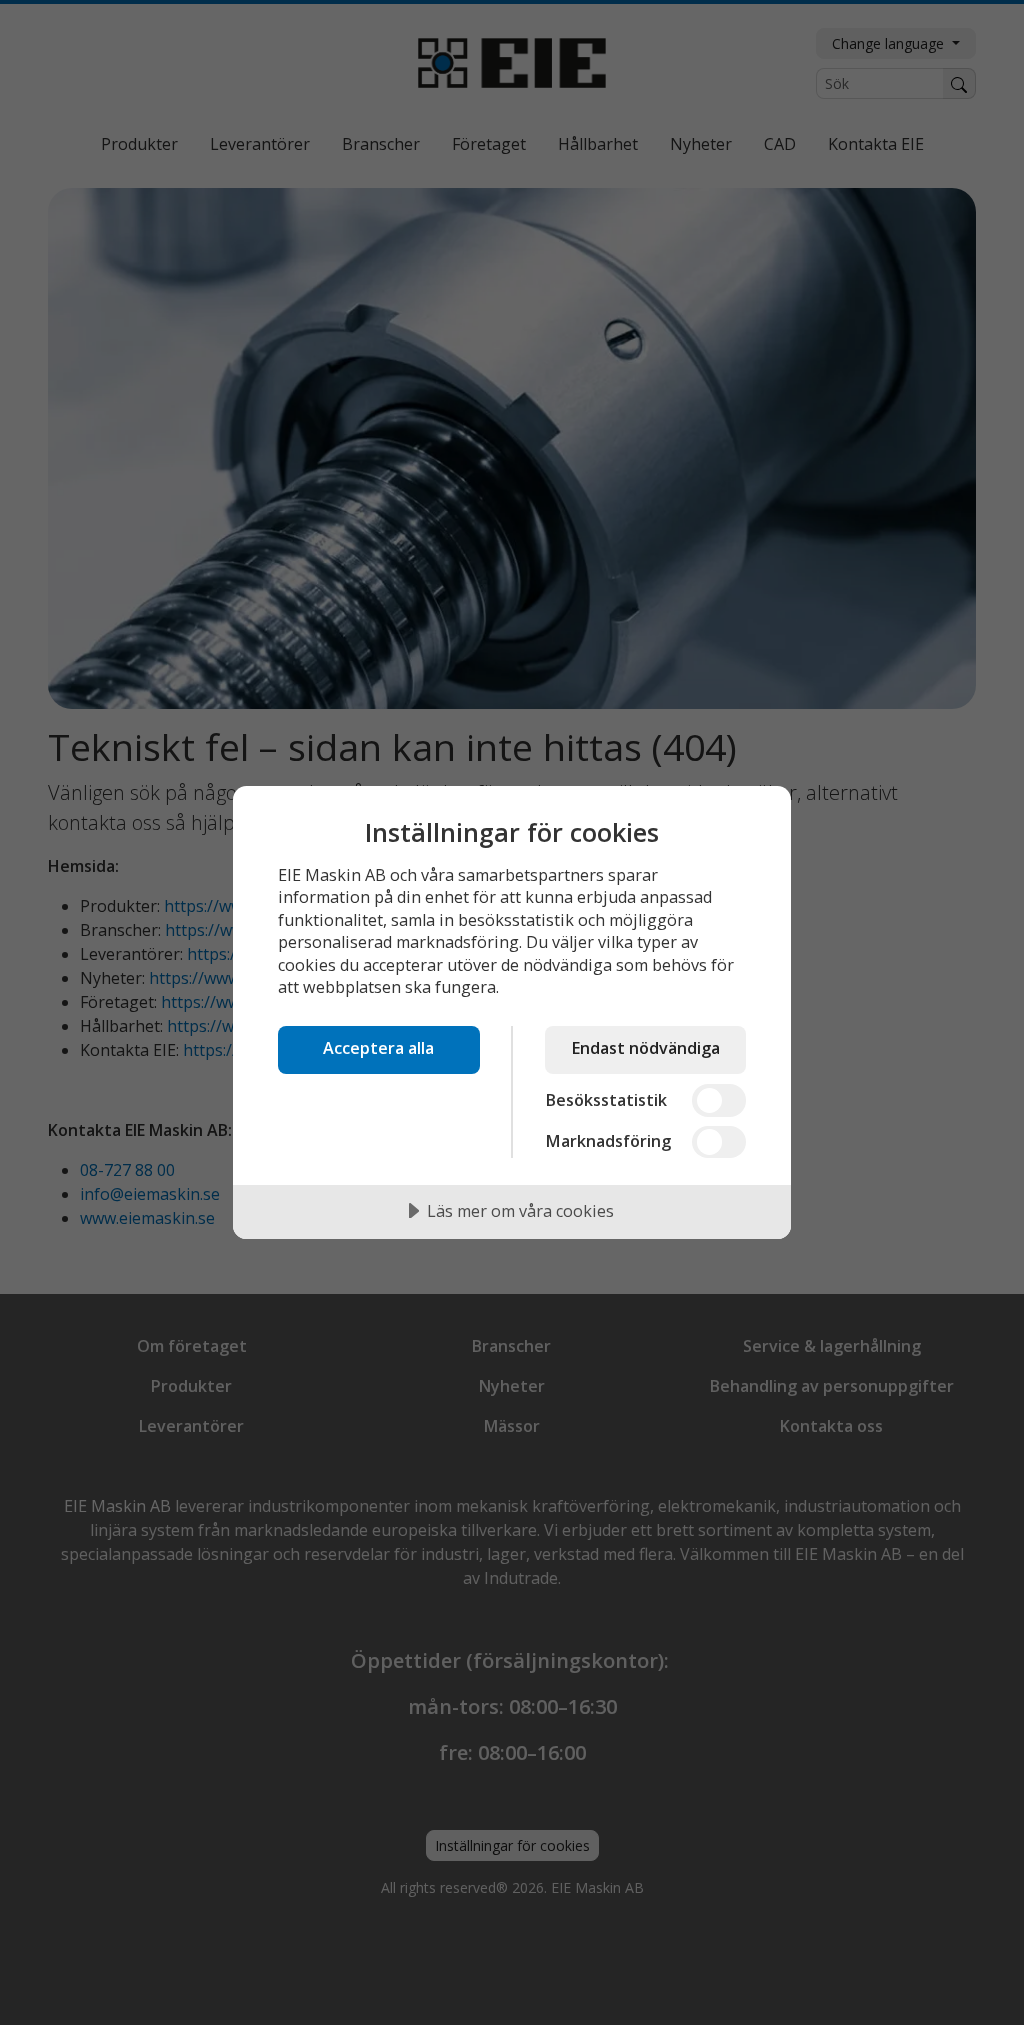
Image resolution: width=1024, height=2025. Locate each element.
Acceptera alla (378, 1048)
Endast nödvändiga (645, 1048)
